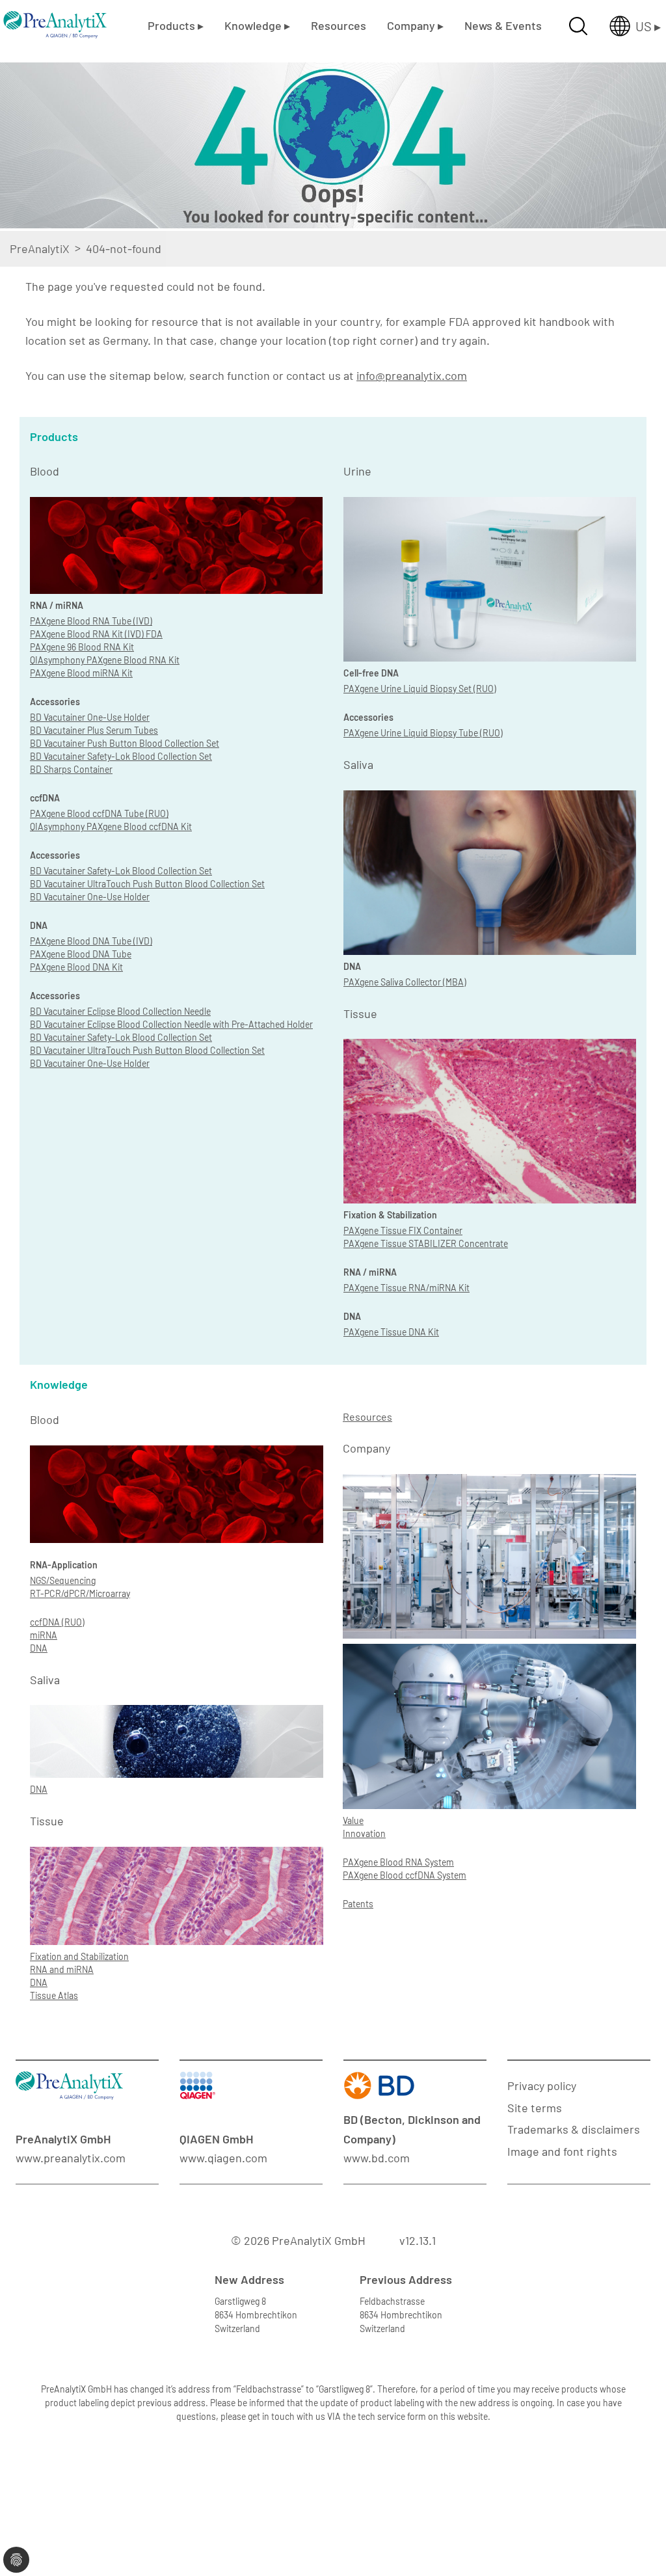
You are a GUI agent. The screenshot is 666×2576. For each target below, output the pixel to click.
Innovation (364, 1833)
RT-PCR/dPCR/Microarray (80, 1593)
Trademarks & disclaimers (574, 2129)
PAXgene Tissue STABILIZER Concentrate (426, 1243)
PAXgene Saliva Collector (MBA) (405, 982)
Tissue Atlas (54, 1995)
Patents (358, 1904)
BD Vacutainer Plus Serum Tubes (94, 730)
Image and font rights (562, 2151)
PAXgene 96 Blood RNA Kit (82, 647)
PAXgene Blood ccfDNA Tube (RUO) (99, 813)
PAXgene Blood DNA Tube (81, 954)
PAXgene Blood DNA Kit (76, 967)
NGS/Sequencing (63, 1580)
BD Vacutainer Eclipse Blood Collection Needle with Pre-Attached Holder (171, 1024)
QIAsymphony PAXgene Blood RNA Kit (105, 660)
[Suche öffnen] (578, 26)
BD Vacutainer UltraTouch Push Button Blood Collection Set (147, 884)
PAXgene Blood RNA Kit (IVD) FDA (96, 634)
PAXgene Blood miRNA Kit (81, 673)
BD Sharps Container (71, 769)
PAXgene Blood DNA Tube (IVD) (91, 941)
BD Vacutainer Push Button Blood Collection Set (125, 743)
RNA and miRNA (62, 1969)
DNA (39, 1648)
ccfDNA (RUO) (57, 1622)
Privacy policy (542, 2086)
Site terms (535, 2108)
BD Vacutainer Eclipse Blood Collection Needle (120, 1011)
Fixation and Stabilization (79, 1956)
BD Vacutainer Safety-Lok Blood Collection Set (121, 756)
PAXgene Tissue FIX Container (403, 1230)
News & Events (503, 25)
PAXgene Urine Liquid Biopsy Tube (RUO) (423, 733)
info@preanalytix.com (412, 375)
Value (353, 1820)
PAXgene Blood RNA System (398, 1862)
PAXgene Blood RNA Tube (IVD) (91, 621)
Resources (339, 25)
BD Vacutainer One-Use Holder (90, 717)
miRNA (44, 1635)
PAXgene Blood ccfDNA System (405, 1875)
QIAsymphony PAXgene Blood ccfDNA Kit (111, 826)
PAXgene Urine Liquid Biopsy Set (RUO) (420, 689)
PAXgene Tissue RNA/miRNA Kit (406, 1288)
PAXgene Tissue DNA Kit (391, 1332)
